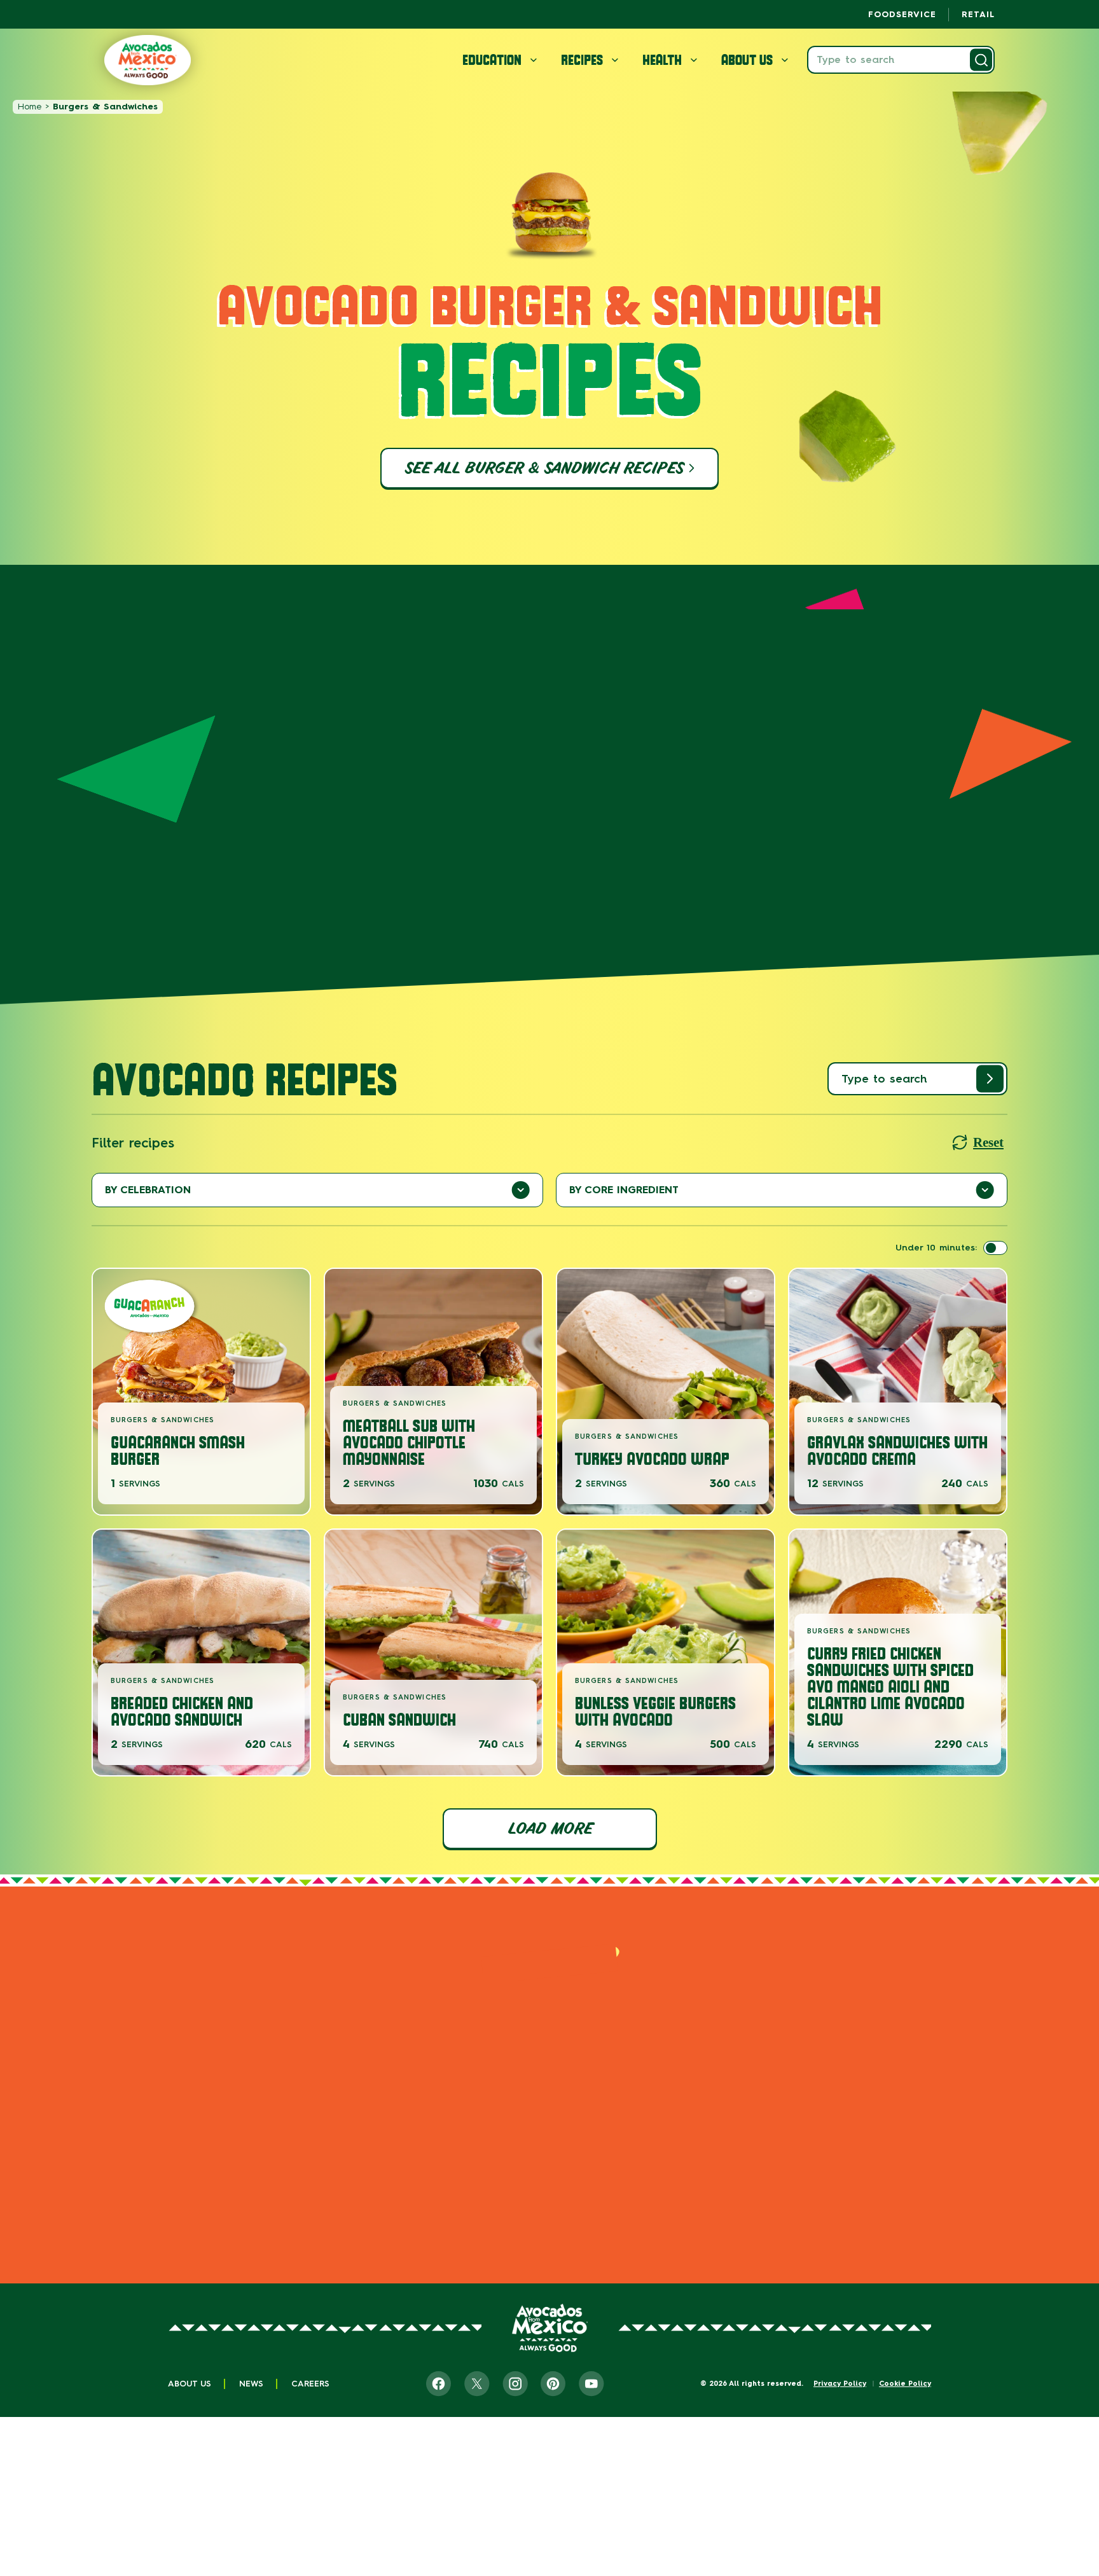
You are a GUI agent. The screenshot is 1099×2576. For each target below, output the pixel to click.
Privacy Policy (840, 2384)
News (251, 2384)
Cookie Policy (905, 2384)
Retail (978, 14)
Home (30, 107)
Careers (310, 2384)
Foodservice (902, 14)
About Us (190, 2384)
